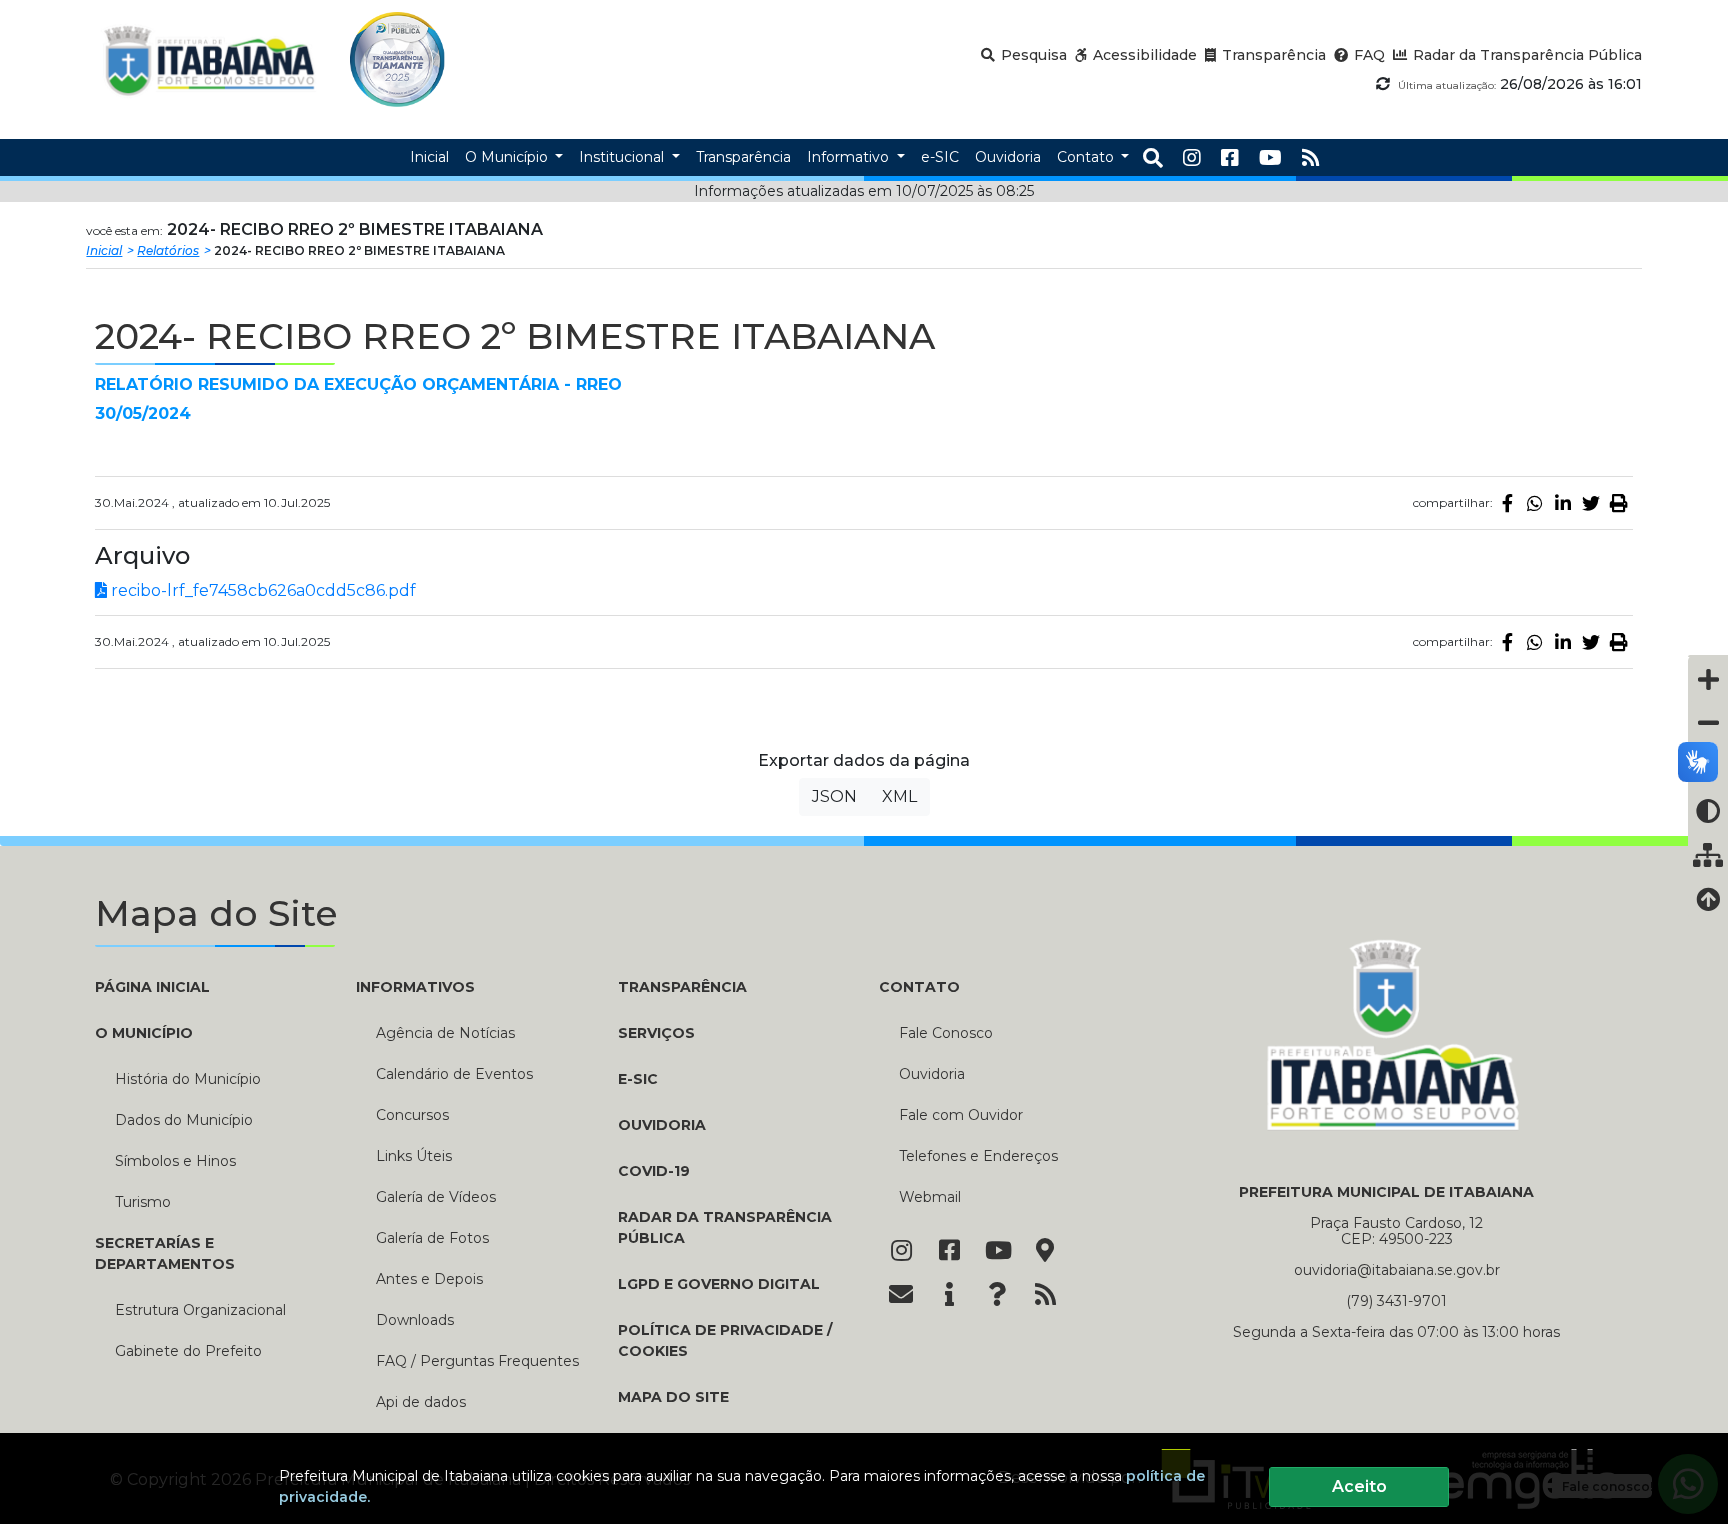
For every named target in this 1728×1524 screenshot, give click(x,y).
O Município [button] (508, 157)
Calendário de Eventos (454, 1074)
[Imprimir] (1619, 503)
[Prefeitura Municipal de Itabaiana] (209, 59)
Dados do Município (184, 1120)
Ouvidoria (662, 1125)
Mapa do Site (673, 1397)
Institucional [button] (623, 157)
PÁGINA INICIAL (152, 987)
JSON (834, 796)
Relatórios (168, 250)
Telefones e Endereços (978, 1156)
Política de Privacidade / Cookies (725, 1340)
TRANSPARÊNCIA (682, 987)
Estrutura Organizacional (200, 1310)
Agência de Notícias (445, 1033)
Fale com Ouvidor (961, 1115)
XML (899, 796)
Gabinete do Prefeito (188, 1351)
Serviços (656, 1033)
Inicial (104, 250)
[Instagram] (1192, 158)
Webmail (930, 1197)
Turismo (143, 1202)
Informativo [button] (850, 157)
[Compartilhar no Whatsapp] (1535, 503)
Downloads (415, 1320)
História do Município (188, 1079)
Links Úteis (414, 1156)
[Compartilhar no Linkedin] (1563, 503)
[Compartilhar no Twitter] (1591, 503)
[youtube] (1270, 158)
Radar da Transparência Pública (725, 1227)
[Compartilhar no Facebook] (1507, 503)
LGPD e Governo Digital (719, 1284)
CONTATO (919, 987)
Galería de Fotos (432, 1238)
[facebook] (1230, 158)
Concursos (412, 1115)
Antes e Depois (429, 1279)
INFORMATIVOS (415, 987)
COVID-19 (654, 1171)
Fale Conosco (946, 1033)
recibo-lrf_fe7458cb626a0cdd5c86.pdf (261, 590)
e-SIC (638, 1079)
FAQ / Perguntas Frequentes (477, 1361)
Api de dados (421, 1402)
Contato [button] (1087, 157)
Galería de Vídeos (436, 1197)
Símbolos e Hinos (175, 1161)
